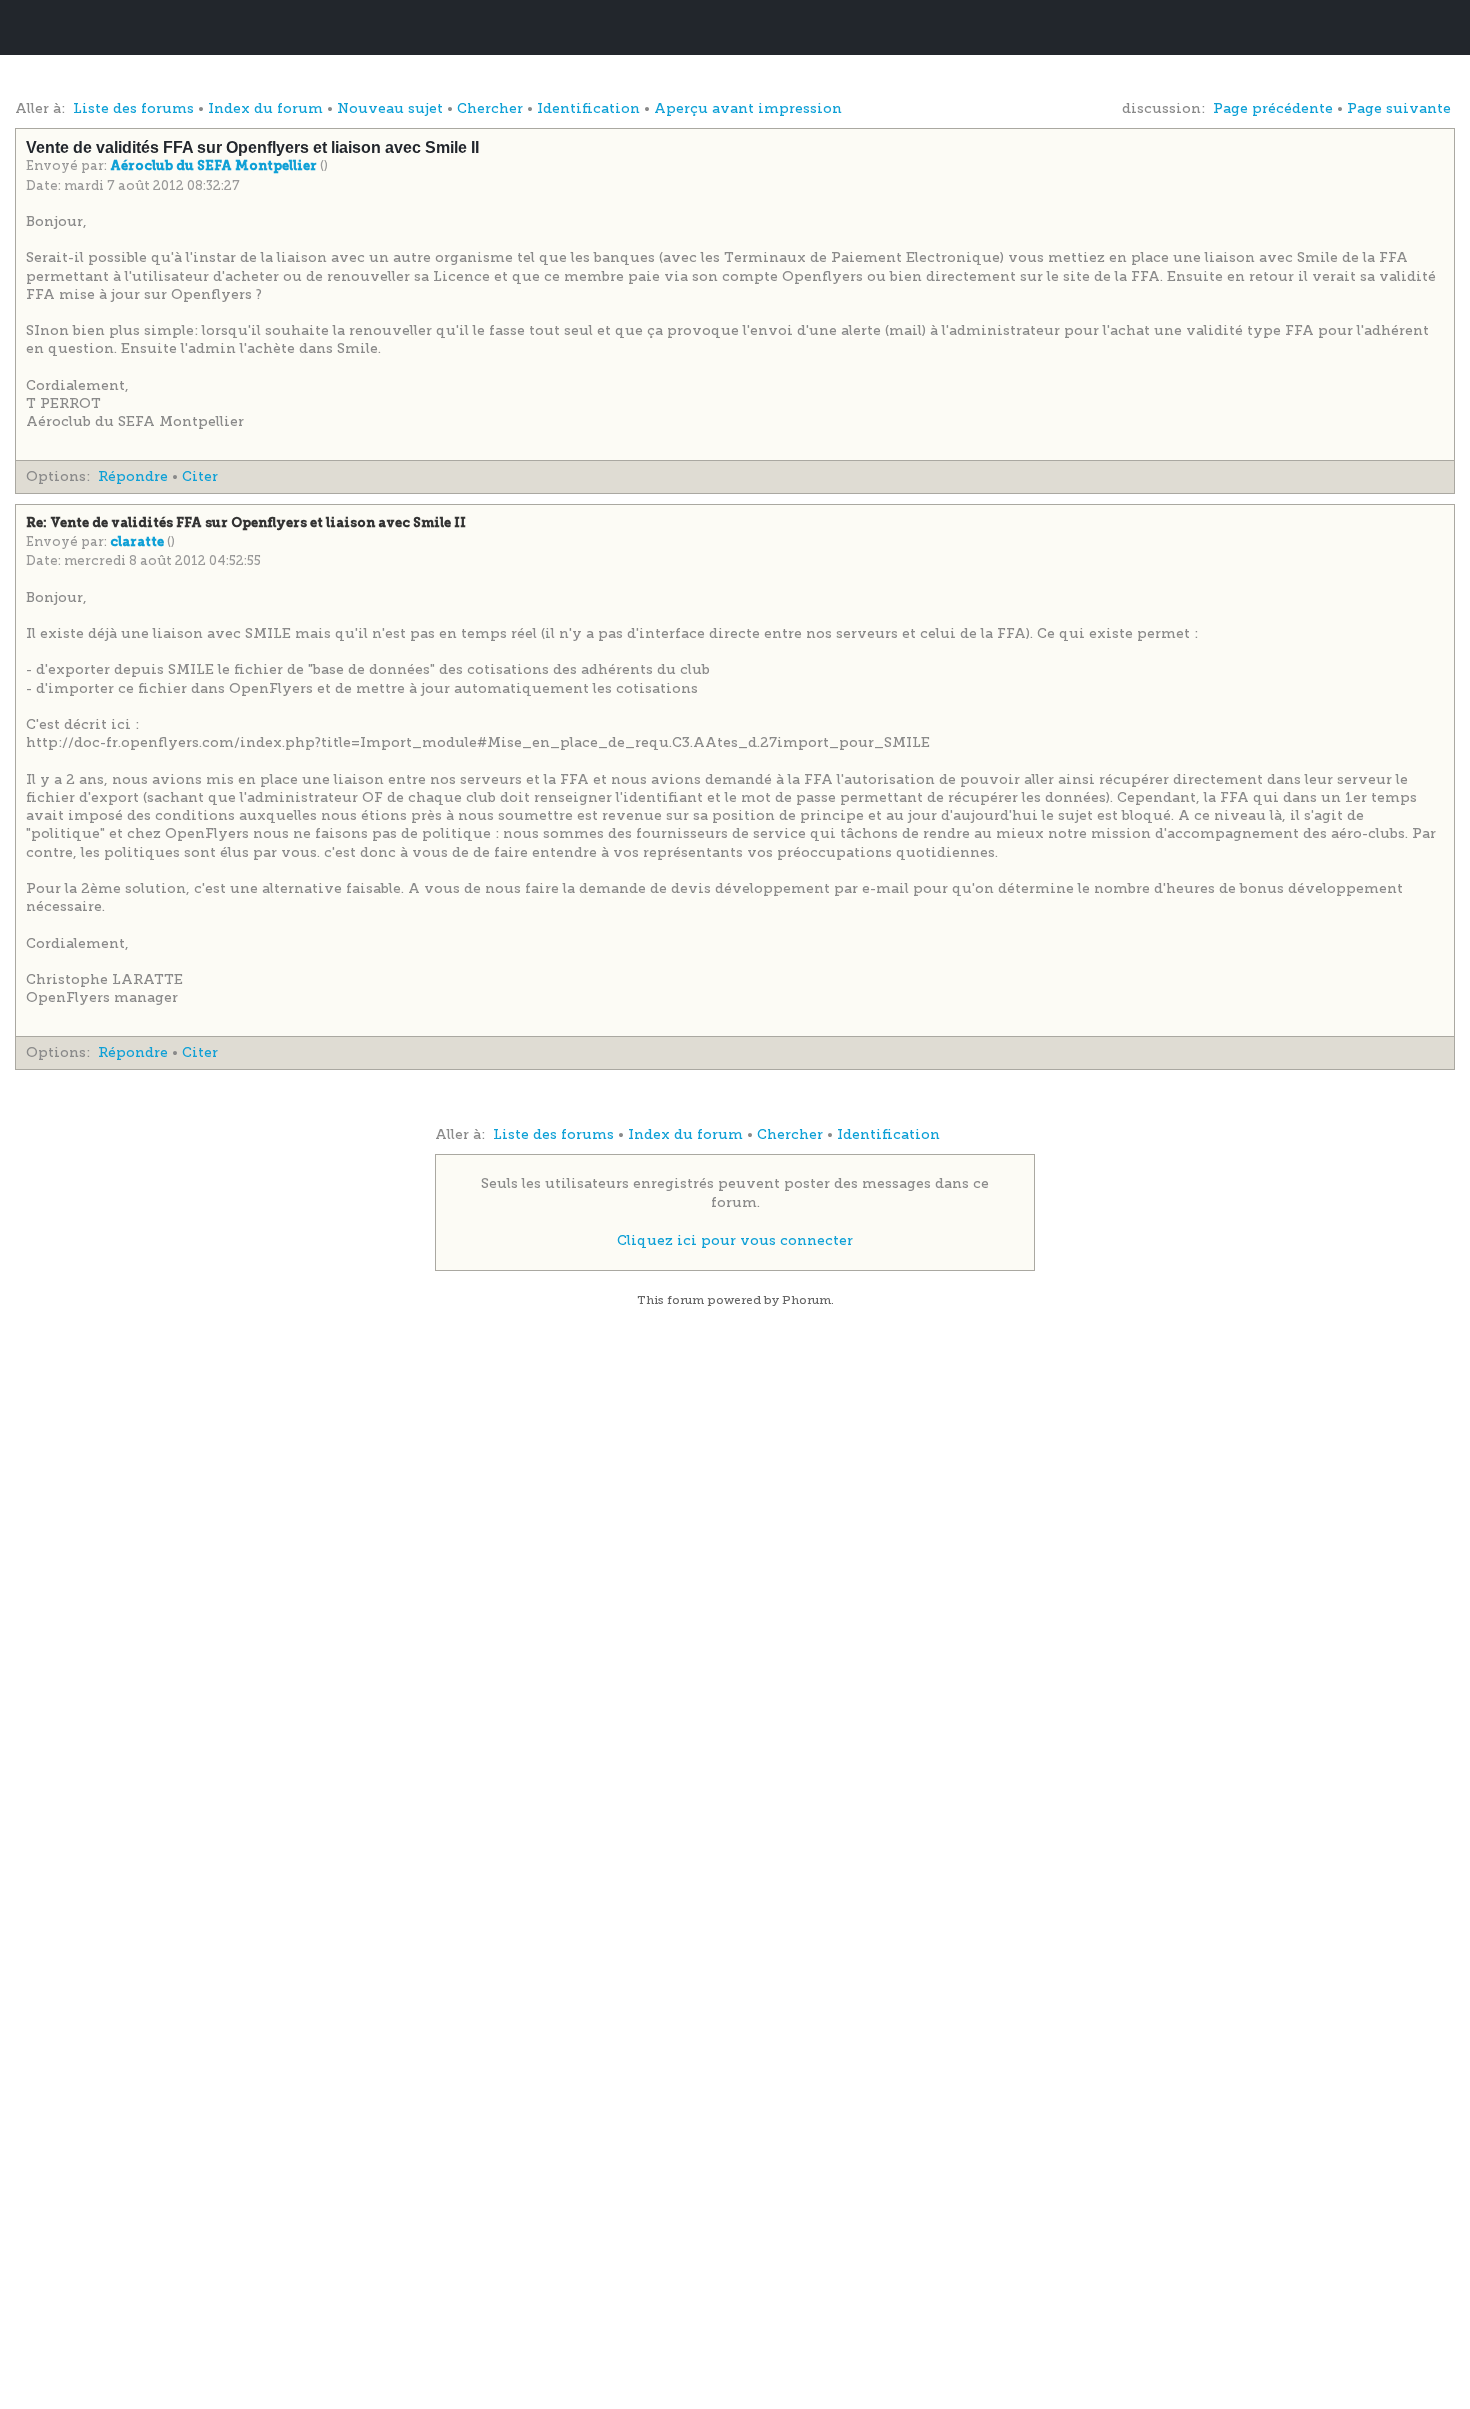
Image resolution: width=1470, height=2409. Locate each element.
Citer (200, 476)
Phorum (806, 1300)
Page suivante (1399, 108)
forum (685, 1300)
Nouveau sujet (390, 108)
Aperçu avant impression (748, 108)
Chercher (490, 108)
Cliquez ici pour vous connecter (735, 1240)
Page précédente (1273, 108)
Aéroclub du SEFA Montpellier (215, 166)
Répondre (133, 476)
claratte (138, 542)
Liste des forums (133, 108)
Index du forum (265, 108)
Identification (588, 108)
